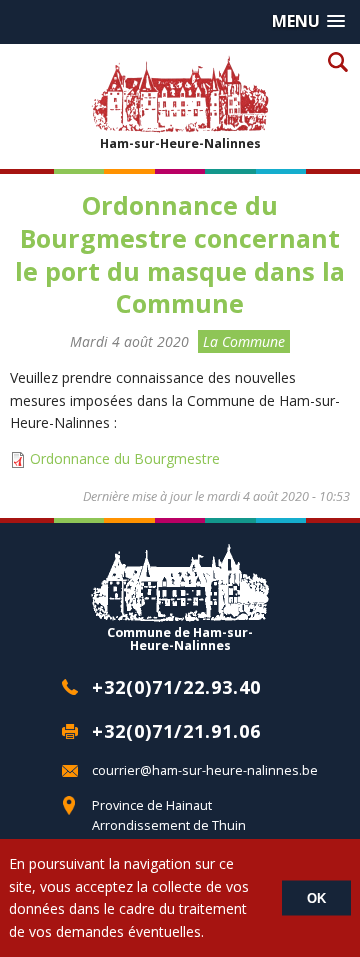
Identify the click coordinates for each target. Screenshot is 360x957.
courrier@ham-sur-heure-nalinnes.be (205, 770)
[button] (308, 21)
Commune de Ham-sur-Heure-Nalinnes (180, 638)
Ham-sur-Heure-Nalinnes (180, 143)
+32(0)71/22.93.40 (176, 687)
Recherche (337, 61)
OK (316, 898)
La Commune (244, 341)
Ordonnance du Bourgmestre (125, 458)
